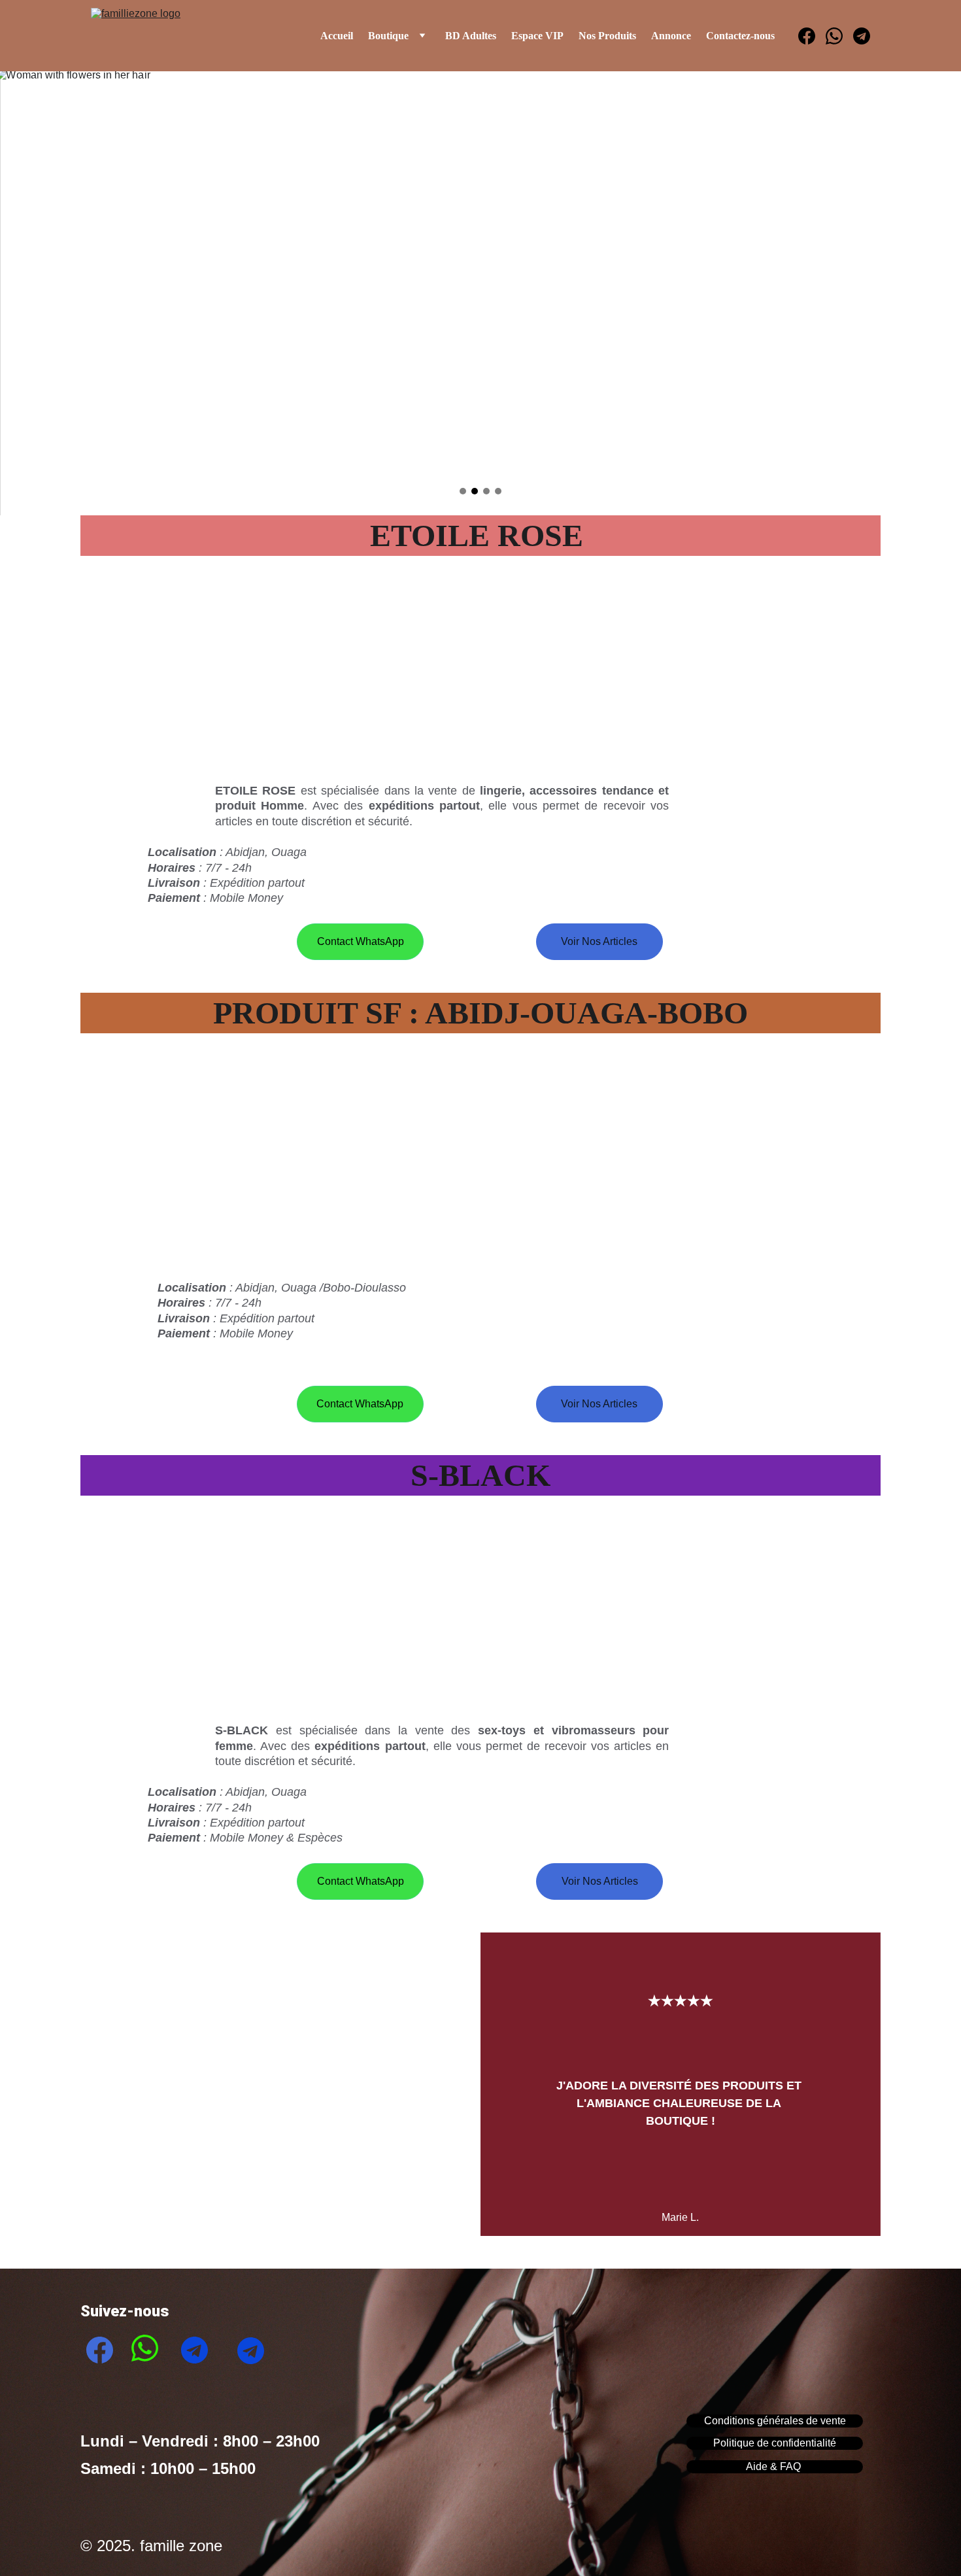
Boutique (388, 36)
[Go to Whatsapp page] (839, 36)
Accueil (337, 36)
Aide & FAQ (775, 2466)
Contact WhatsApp (361, 941)
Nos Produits (607, 36)
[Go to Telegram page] (862, 36)
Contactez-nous (740, 36)
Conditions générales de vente (775, 2421)
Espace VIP (537, 36)
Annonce (671, 36)
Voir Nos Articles (599, 941)
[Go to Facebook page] (812, 36)
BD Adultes (471, 36)
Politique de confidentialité (775, 2443)
